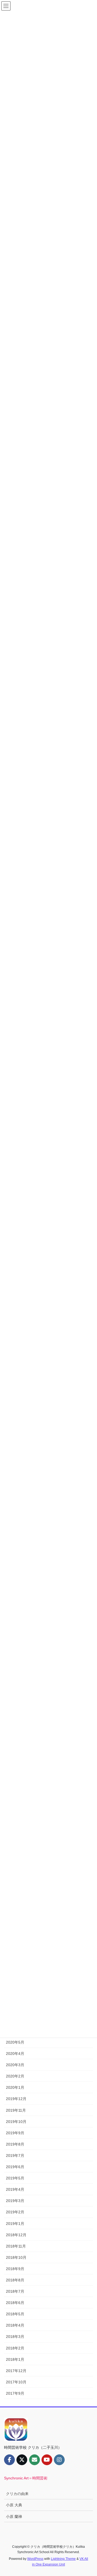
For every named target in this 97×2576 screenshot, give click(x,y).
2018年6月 (15, 2303)
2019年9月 (15, 2133)
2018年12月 (16, 2235)
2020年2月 (15, 2076)
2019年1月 (15, 2224)
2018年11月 (16, 2246)
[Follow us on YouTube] (47, 2460)
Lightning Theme (63, 2559)
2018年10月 (16, 2257)
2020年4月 (15, 2054)
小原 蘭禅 (14, 2517)
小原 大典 (14, 2505)
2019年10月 (16, 2122)
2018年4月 (15, 2325)
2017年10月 (16, 2382)
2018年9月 (15, 2269)
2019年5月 (15, 2178)
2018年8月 (15, 2280)
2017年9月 (15, 2393)
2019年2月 (15, 2212)
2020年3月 (15, 2065)
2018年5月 (15, 2314)
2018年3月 (15, 2337)
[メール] (34, 2460)
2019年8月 (15, 2144)
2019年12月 (16, 2099)
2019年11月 (16, 2110)
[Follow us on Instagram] (59, 2460)
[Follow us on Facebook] (9, 2460)
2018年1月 (15, 2359)
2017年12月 (16, 2371)
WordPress (35, 2559)
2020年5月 (15, 2042)
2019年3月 (15, 2201)
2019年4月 (15, 2189)
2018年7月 (15, 2291)
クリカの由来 (17, 2494)
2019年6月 (15, 2167)
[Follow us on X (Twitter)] (22, 2460)
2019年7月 (15, 2155)
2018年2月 (15, 2348)
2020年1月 (15, 2087)
